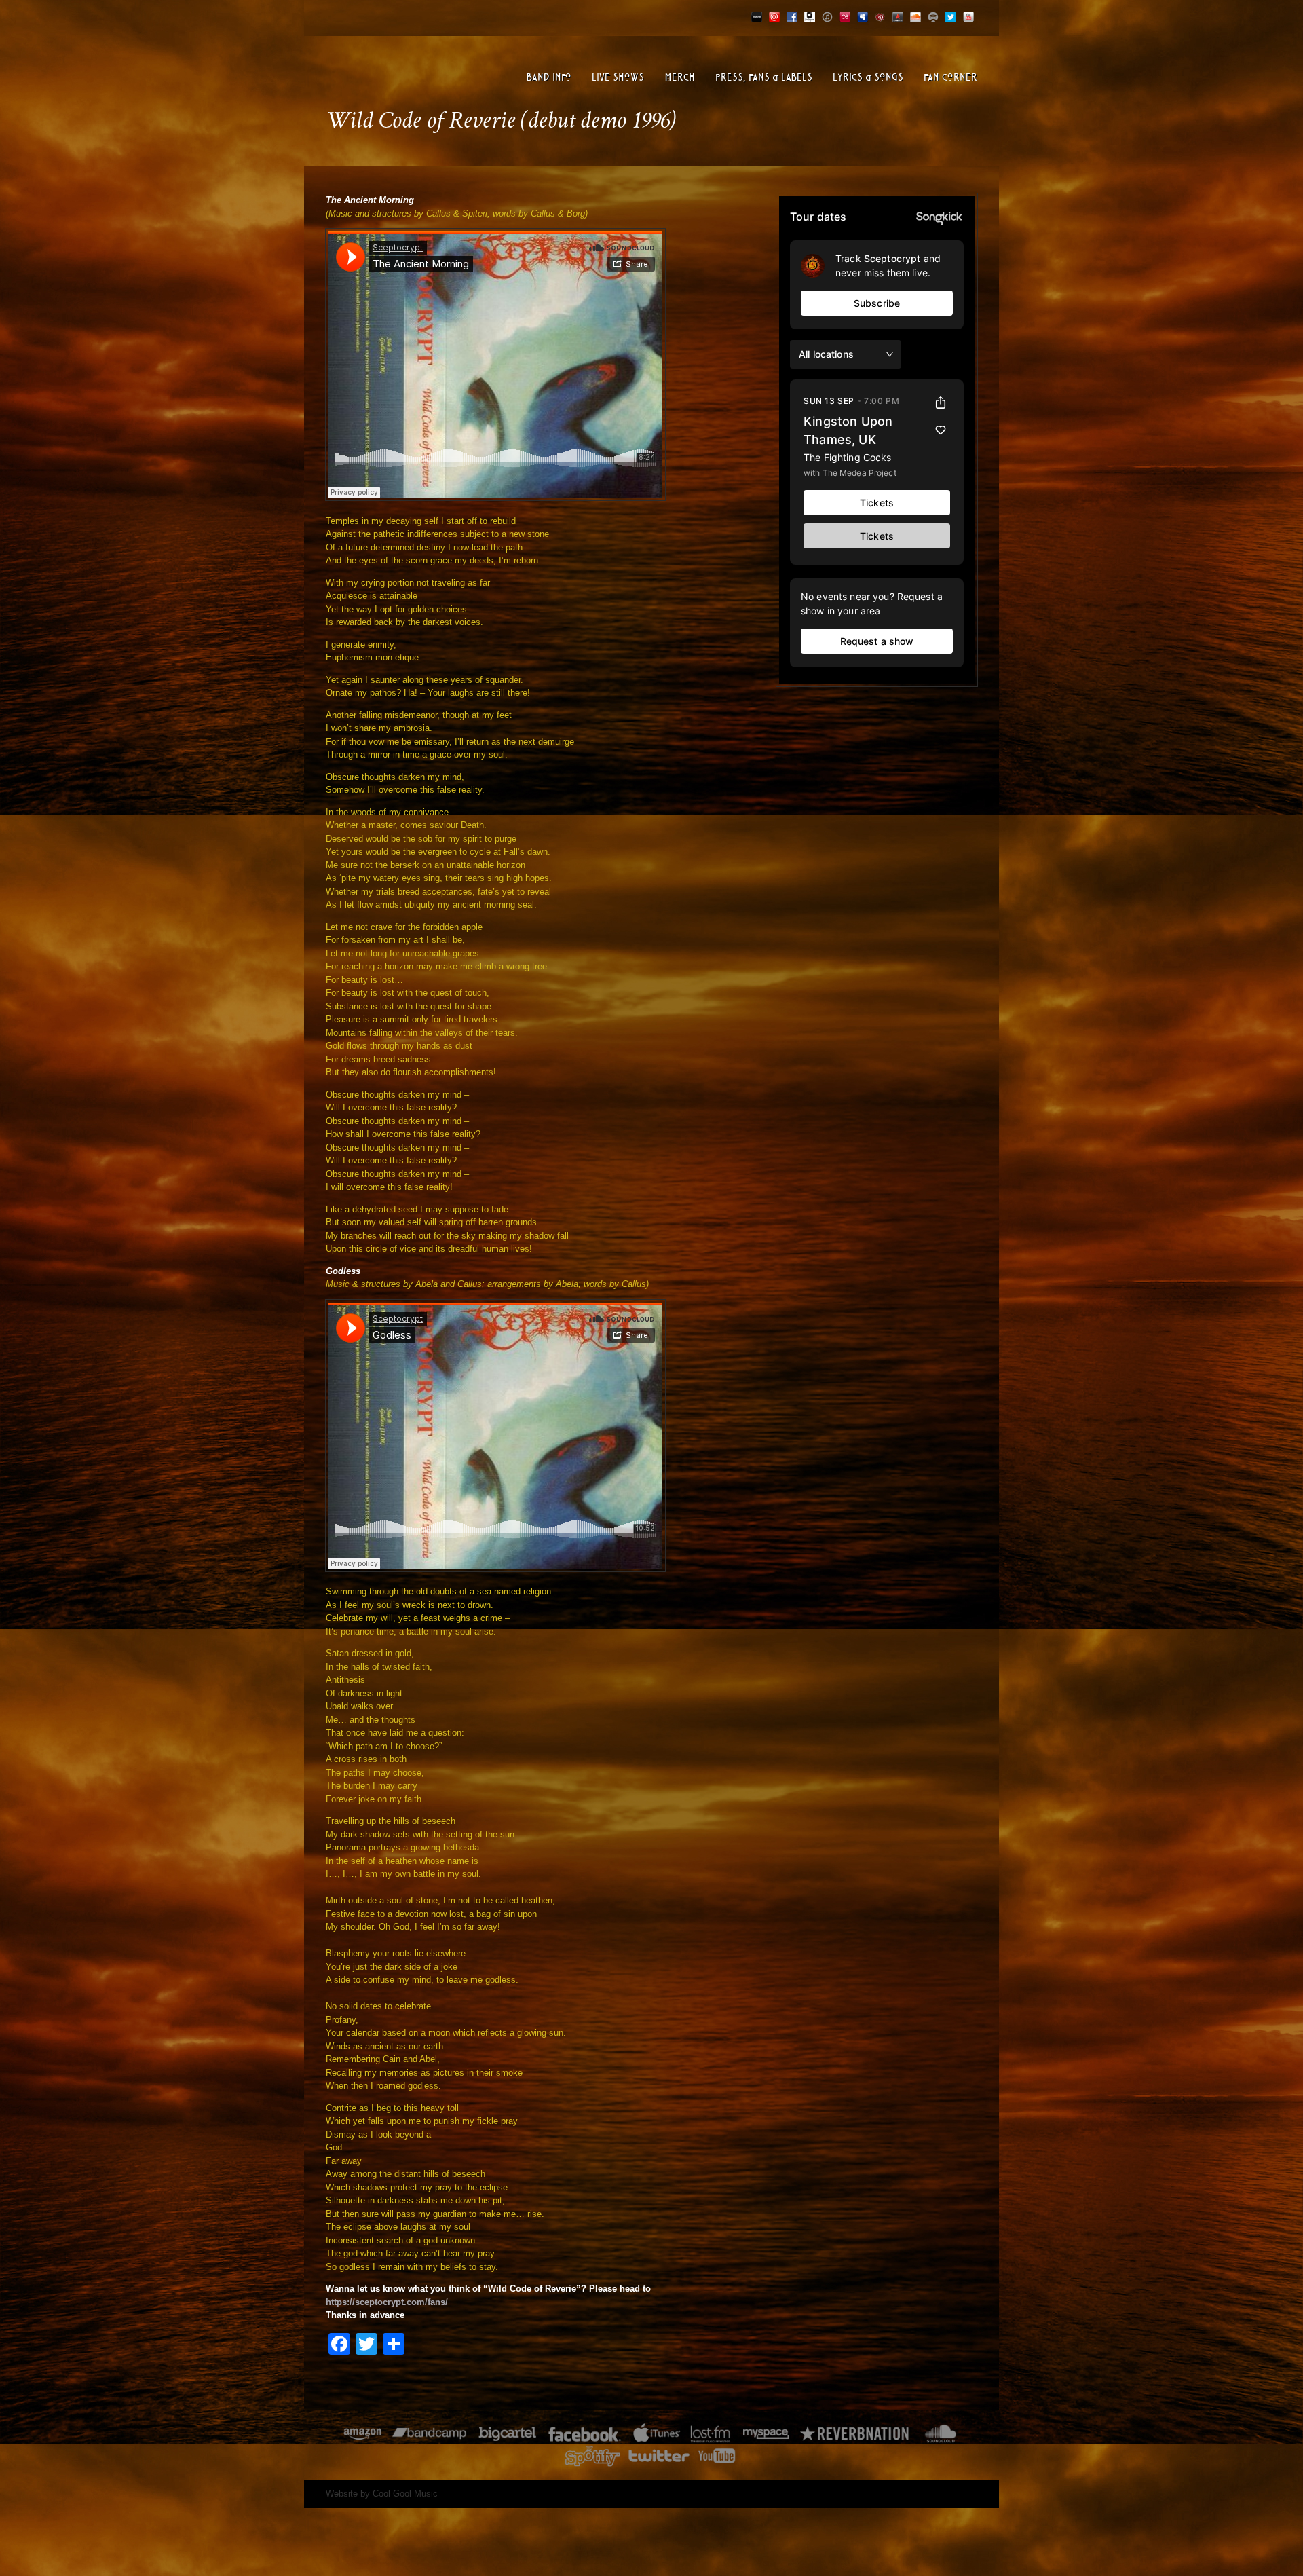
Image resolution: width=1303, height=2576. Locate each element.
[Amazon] (363, 2434)
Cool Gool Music (405, 2494)
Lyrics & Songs (868, 78)
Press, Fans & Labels (764, 78)
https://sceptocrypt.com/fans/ (387, 2302)
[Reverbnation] (855, 2434)
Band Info (549, 78)
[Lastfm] (845, 15)
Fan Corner (950, 78)
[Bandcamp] (429, 2434)
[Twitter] (951, 15)
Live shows (618, 78)
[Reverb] (898, 15)
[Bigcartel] (757, 15)
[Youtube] (968, 15)
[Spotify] (933, 15)
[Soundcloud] (915, 15)
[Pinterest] (880, 15)
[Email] (774, 15)
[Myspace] (863, 15)
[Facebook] (792, 15)
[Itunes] (827, 15)
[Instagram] (810, 15)
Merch (680, 78)
